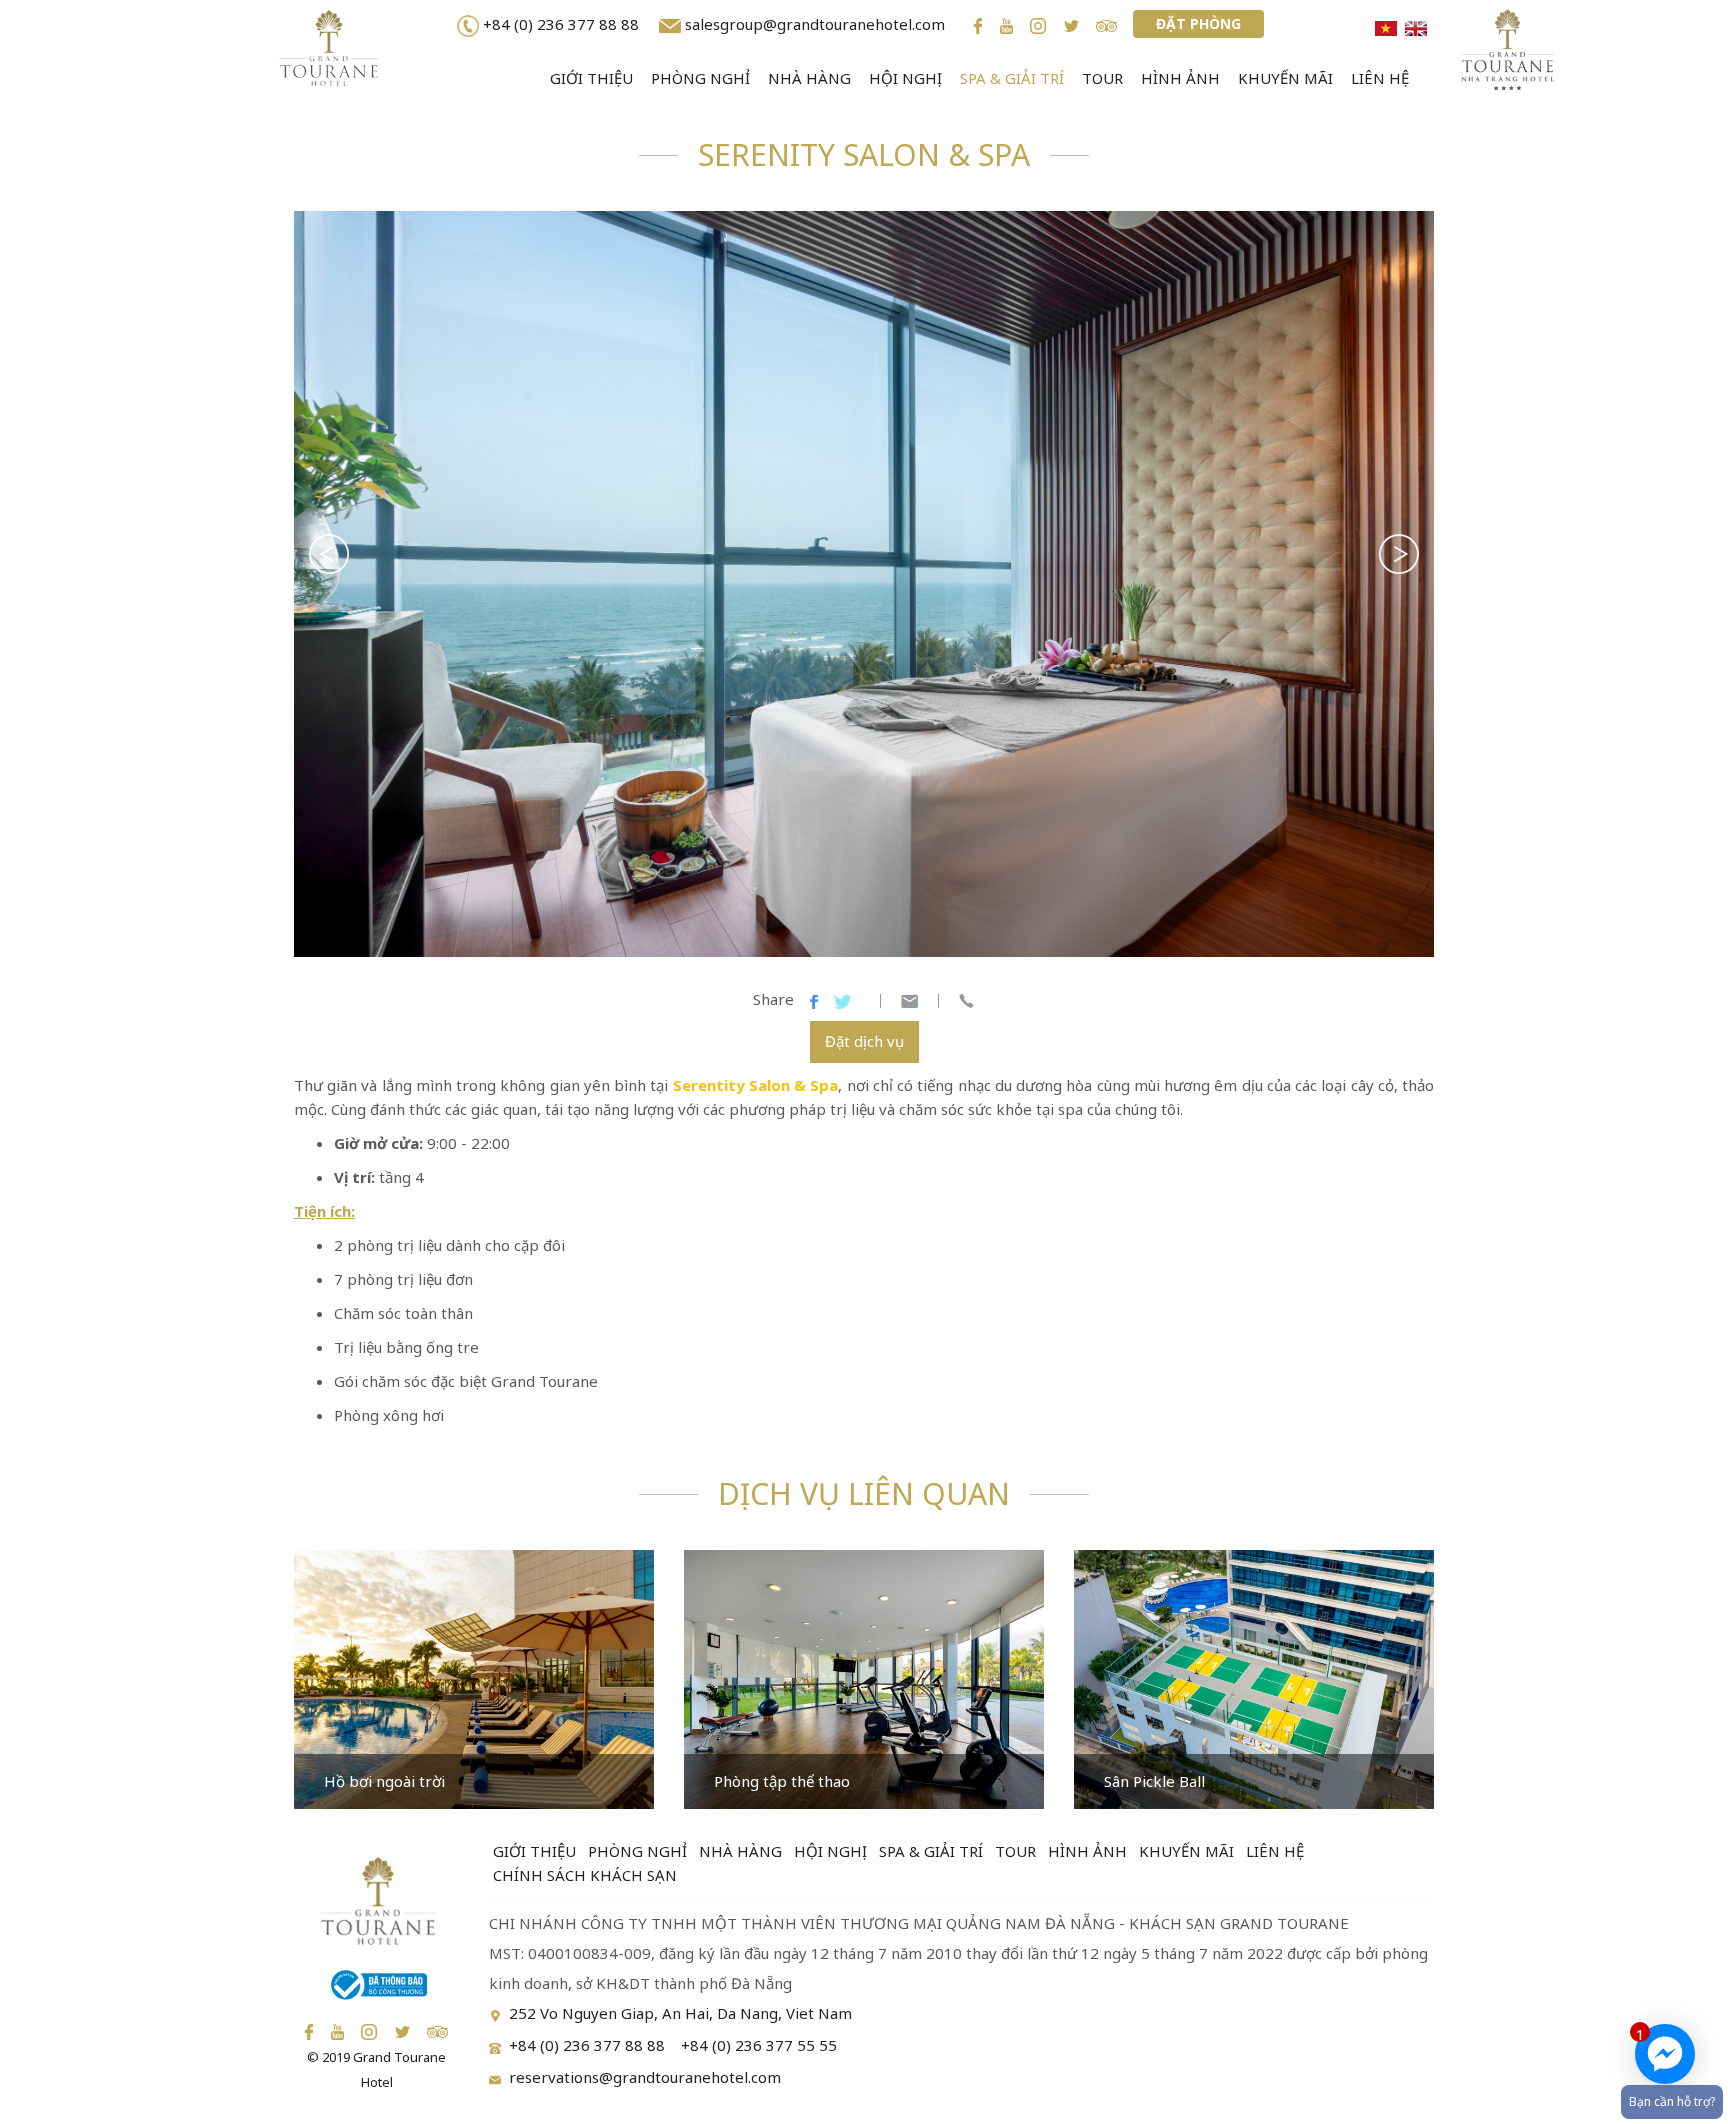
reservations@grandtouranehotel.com (645, 2077)
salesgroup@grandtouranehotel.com (815, 24)
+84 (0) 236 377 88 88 (565, 24)
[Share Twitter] (842, 999)
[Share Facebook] (814, 999)
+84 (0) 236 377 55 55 (759, 2045)
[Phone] (967, 999)
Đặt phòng (1198, 23)
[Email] (909, 999)
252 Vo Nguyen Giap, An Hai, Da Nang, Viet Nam (680, 2013)
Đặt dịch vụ (864, 1041)
